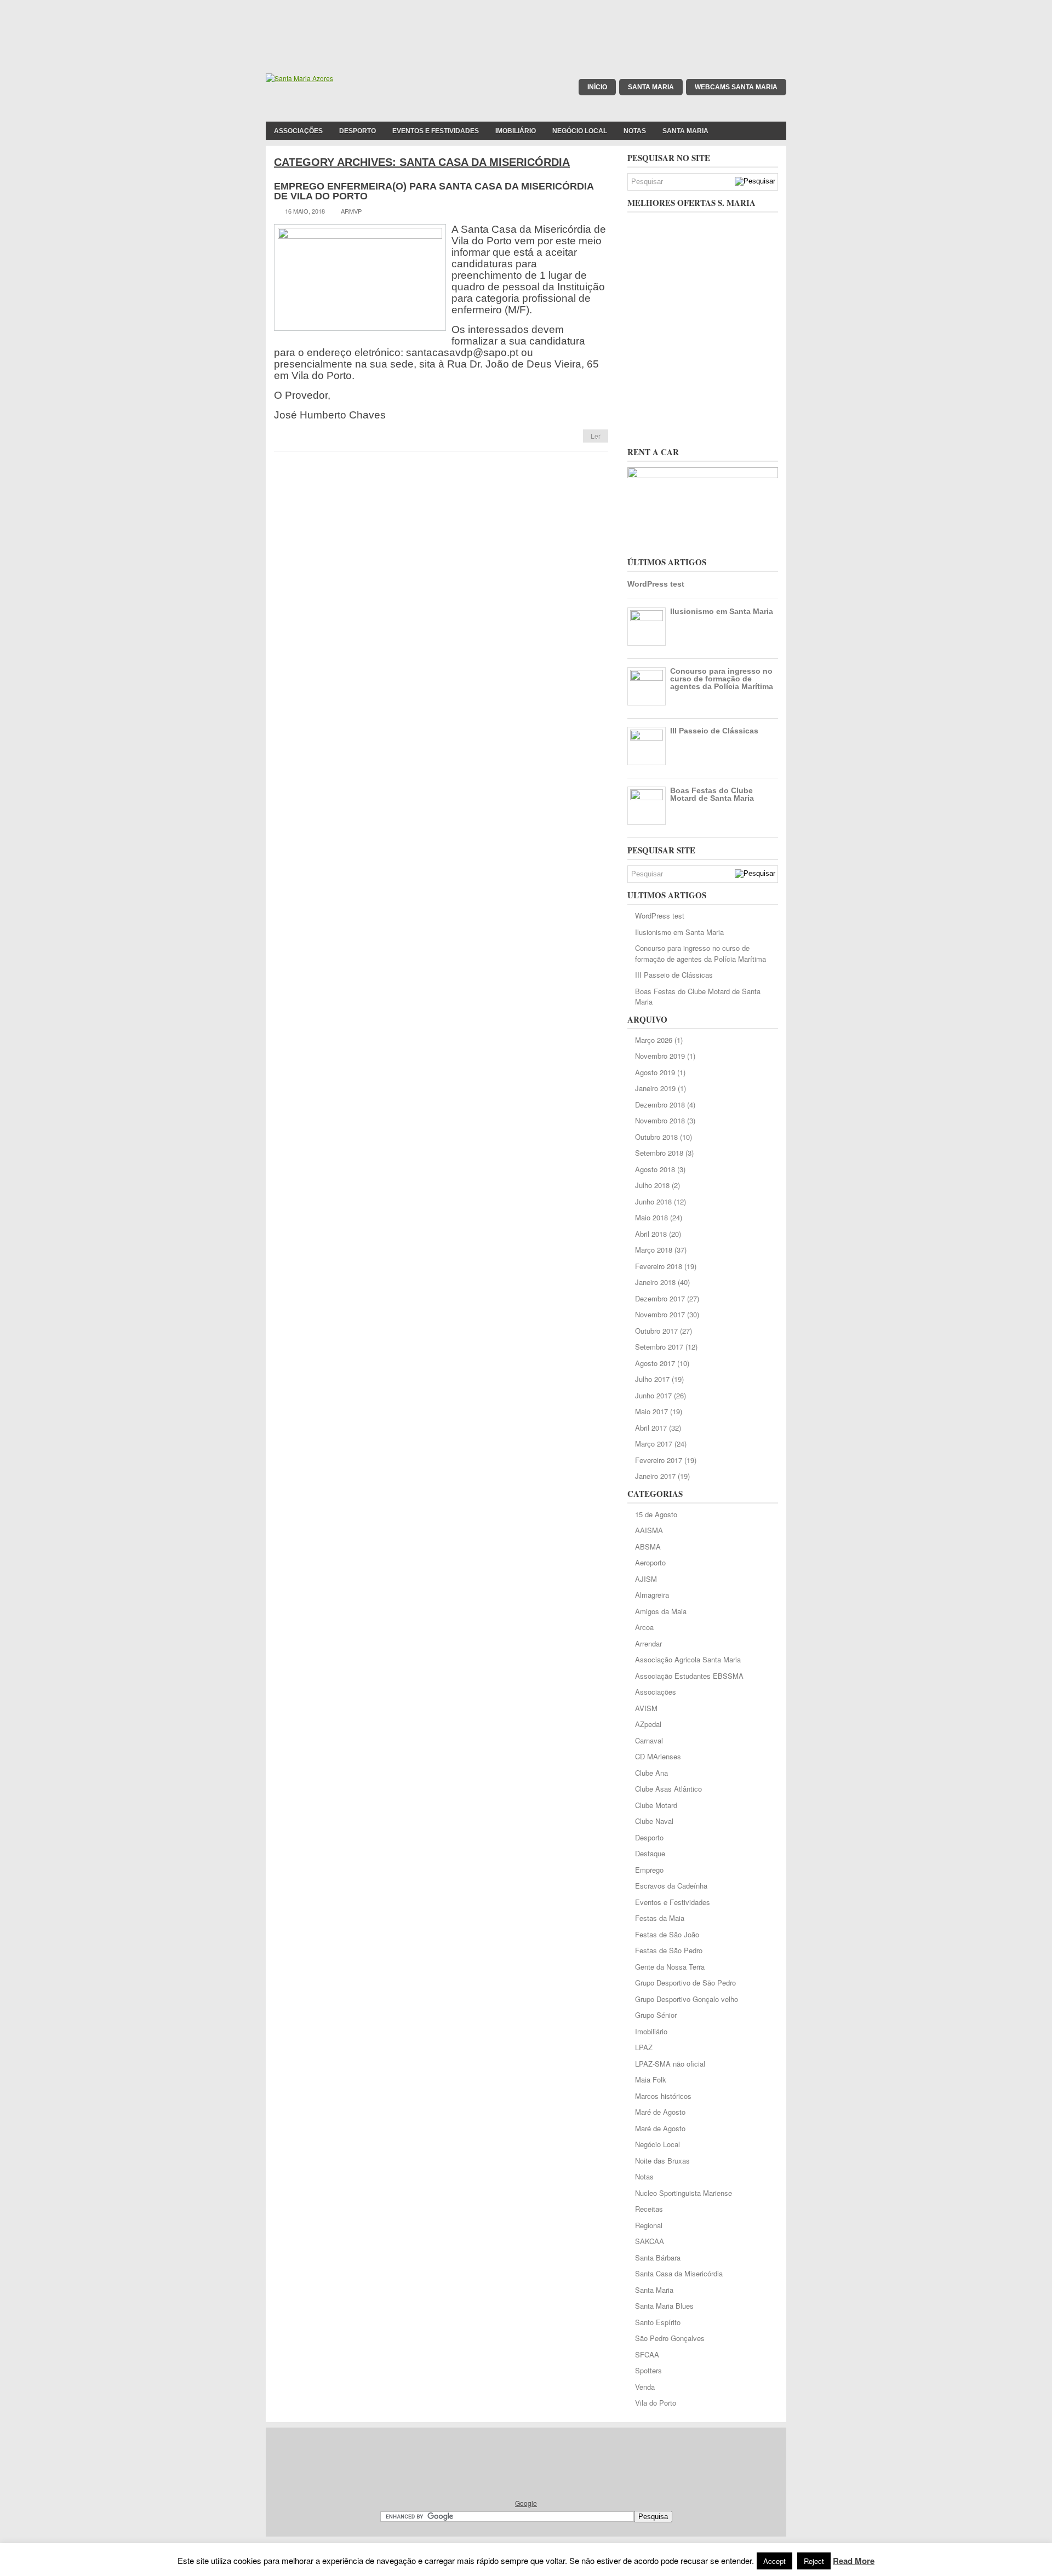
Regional (649, 2225)
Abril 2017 (651, 1428)
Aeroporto (650, 1562)
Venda (645, 2387)
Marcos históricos (663, 2096)
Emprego (649, 1870)
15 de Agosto (656, 1514)
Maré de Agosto (660, 2112)
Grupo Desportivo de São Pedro (685, 1983)
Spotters (648, 2370)
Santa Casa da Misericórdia (679, 2273)
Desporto (358, 131)
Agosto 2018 (655, 1169)
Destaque (650, 1853)
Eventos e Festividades (436, 131)
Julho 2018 (652, 1185)
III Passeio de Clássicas (714, 731)
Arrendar (648, 1643)
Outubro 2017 (656, 1331)
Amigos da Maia (661, 1611)
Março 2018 (654, 1250)
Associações (298, 131)
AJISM (646, 1579)
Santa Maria (651, 87)
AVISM (646, 1708)
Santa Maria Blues (664, 2306)
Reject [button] (814, 2561)
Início (597, 87)
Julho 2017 (652, 1379)
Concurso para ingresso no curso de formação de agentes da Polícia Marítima (722, 679)
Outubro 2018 (656, 1137)
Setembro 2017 (659, 1347)
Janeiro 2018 (655, 1282)
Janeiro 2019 (655, 1088)
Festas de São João (667, 1934)
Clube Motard (656, 1805)
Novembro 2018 (660, 1120)
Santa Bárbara (658, 2257)
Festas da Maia (660, 1918)
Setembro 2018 (659, 1153)
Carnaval (649, 1740)
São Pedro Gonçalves (670, 2338)
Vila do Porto (656, 2403)
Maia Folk (651, 2079)
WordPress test (656, 584)
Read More (854, 2561)
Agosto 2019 (655, 1072)
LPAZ (644, 2047)
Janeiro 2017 (655, 1476)
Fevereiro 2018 (659, 1266)
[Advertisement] (526, 25)
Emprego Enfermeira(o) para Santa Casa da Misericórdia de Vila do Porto (434, 191)
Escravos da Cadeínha (671, 1886)
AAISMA (649, 1530)
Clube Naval (654, 1821)
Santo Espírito (658, 2322)
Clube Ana (651, 1773)
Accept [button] (774, 2561)
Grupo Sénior (656, 2015)
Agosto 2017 (655, 1363)
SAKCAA (650, 2241)
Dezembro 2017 (660, 1298)
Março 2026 (654, 1040)
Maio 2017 (651, 1411)
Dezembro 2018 (660, 1105)
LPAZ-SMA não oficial (670, 2064)
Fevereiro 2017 (659, 1460)
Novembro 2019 (660, 1056)
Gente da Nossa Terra (670, 1967)
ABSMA (648, 1547)
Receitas (649, 2209)
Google (526, 2503)
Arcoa (644, 1627)
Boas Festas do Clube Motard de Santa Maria (712, 794)
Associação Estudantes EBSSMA (689, 1676)
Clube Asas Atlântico (668, 1789)
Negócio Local (580, 131)
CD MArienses (658, 1756)
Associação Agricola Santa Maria (688, 1659)
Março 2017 (654, 1444)
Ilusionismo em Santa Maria (722, 611)
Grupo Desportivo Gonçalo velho (687, 1999)
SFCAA (647, 2354)
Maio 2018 (651, 1217)
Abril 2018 (651, 1234)
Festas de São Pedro (669, 1950)
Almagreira (652, 1595)
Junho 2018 (653, 1201)
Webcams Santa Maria (736, 87)
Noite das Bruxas (662, 2161)
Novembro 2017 (660, 1314)
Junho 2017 (653, 1395)
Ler (596, 436)
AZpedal (648, 1724)
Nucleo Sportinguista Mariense (684, 2193)
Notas (635, 131)
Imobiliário (516, 131)
